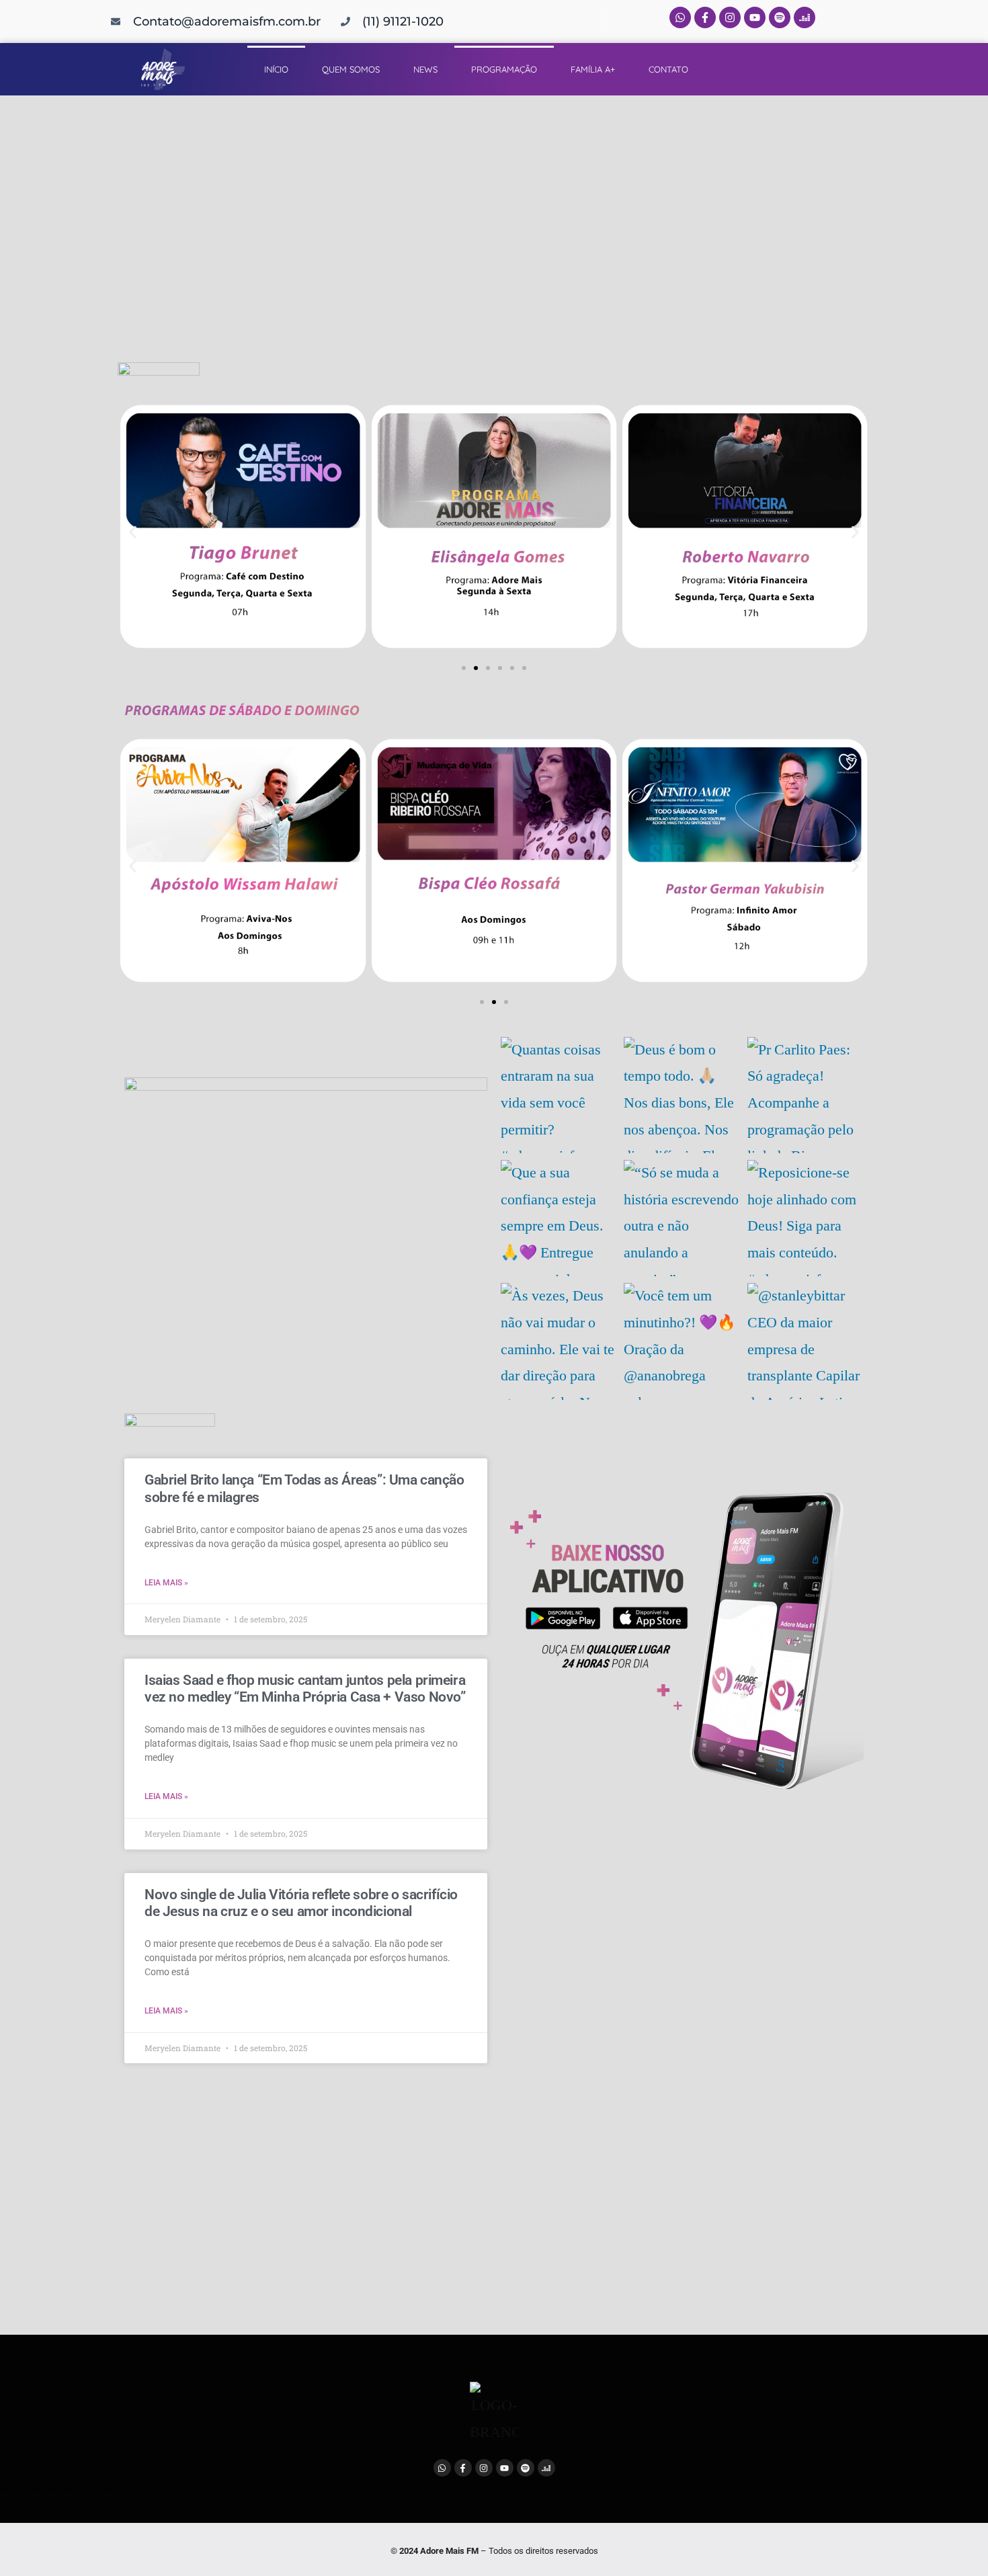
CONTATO (668, 69)
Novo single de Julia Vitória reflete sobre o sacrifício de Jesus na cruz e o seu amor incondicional (301, 1903)
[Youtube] (755, 17)
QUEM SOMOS (351, 69)
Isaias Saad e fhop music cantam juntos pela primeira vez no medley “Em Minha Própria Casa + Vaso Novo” (305, 1689)
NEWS (425, 69)
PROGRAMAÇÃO (504, 69)
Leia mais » (166, 1583)
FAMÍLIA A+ (593, 69)
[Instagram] (730, 17)
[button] (133, 533)
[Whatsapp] (680, 17)
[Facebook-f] (705, 17)
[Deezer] (805, 17)
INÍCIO (276, 69)
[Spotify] (780, 17)
